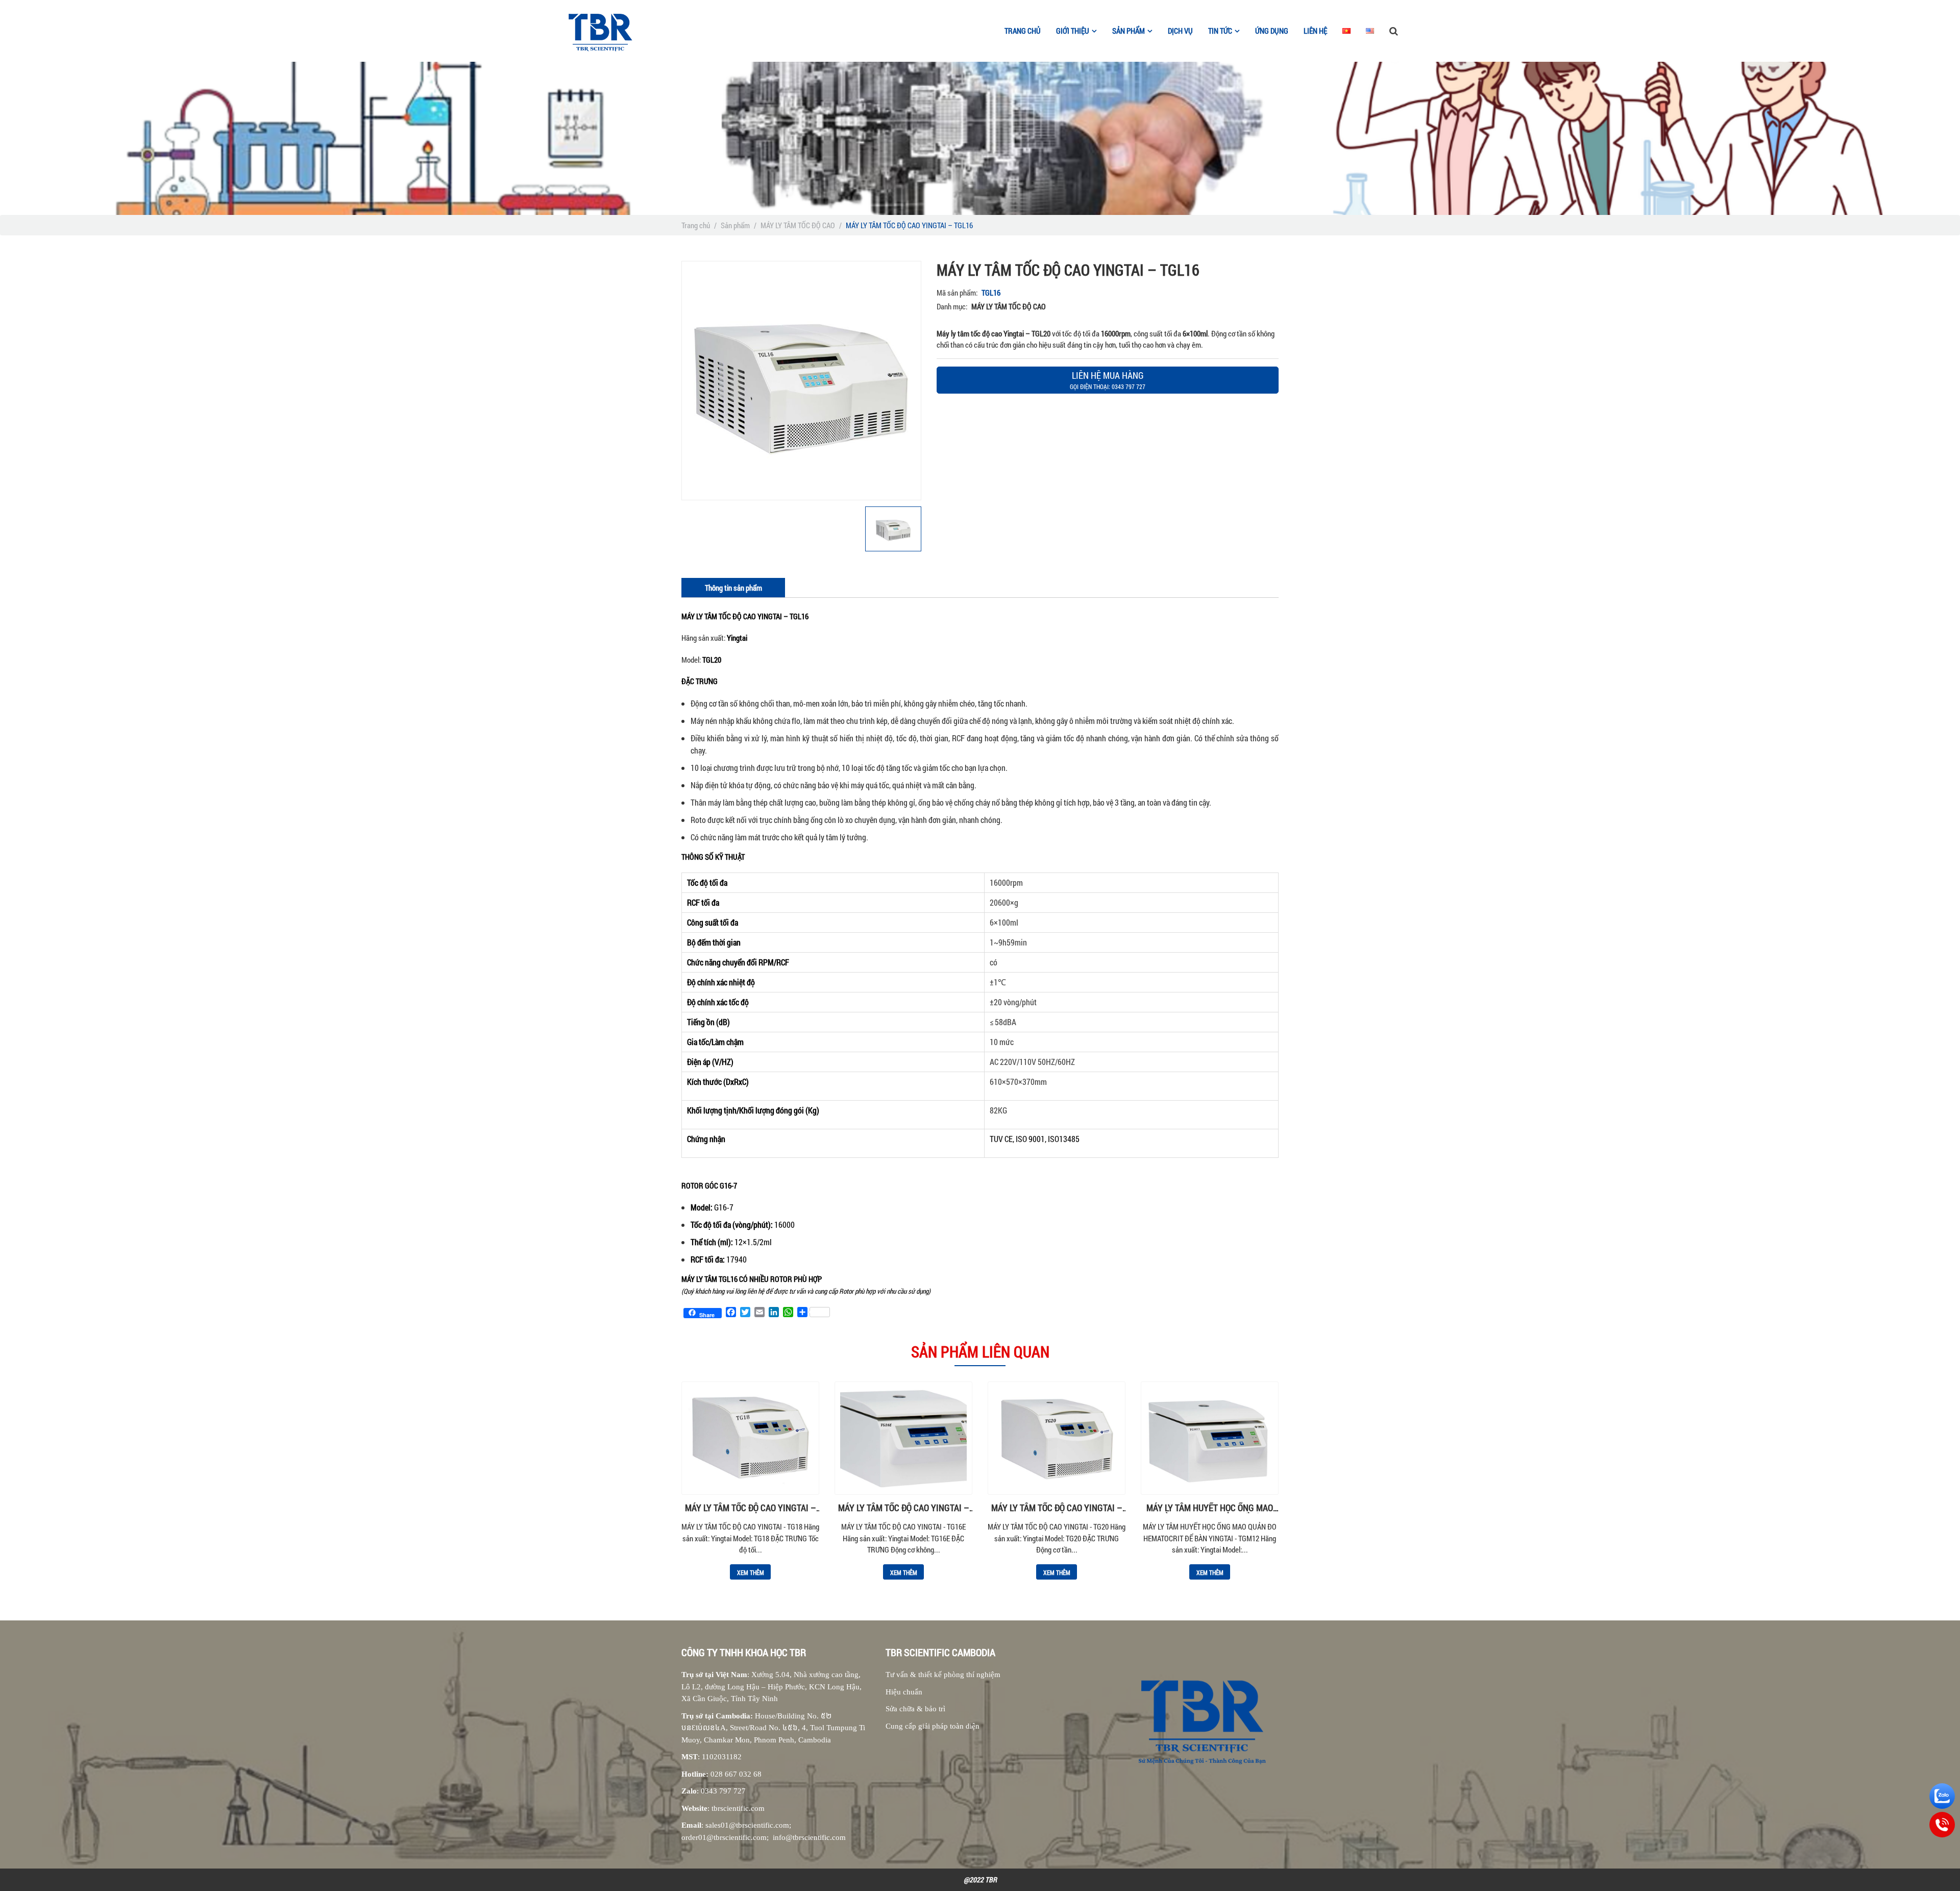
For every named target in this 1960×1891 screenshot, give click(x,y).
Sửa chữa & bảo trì (915, 1709)
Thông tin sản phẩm (733, 588)
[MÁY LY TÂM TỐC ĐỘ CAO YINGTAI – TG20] (1057, 1438)
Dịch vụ (1180, 31)
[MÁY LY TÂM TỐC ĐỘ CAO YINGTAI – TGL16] (801, 381)
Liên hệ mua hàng (1108, 380)
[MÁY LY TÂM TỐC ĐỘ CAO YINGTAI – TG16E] (903, 1438)
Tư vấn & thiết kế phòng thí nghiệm (943, 1675)
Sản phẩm (735, 225)
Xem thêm (751, 1572)
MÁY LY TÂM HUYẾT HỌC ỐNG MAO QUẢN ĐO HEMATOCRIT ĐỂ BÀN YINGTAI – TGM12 (1210, 1508)
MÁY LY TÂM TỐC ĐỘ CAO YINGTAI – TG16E (904, 1508)
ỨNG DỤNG (1272, 31)
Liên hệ (1315, 31)
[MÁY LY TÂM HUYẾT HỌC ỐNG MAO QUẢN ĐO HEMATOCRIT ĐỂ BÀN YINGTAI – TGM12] (1210, 1438)
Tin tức (1220, 31)
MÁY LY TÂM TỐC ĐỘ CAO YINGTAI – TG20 (1057, 1508)
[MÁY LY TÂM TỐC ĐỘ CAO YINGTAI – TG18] (750, 1438)
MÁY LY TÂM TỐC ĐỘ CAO (798, 225)
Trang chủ (1023, 31)
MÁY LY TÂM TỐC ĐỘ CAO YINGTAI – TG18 (751, 1508)
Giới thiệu (1073, 31)
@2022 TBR (980, 1880)
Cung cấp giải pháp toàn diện (933, 1726)
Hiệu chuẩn (904, 1692)
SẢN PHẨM (1129, 31)
